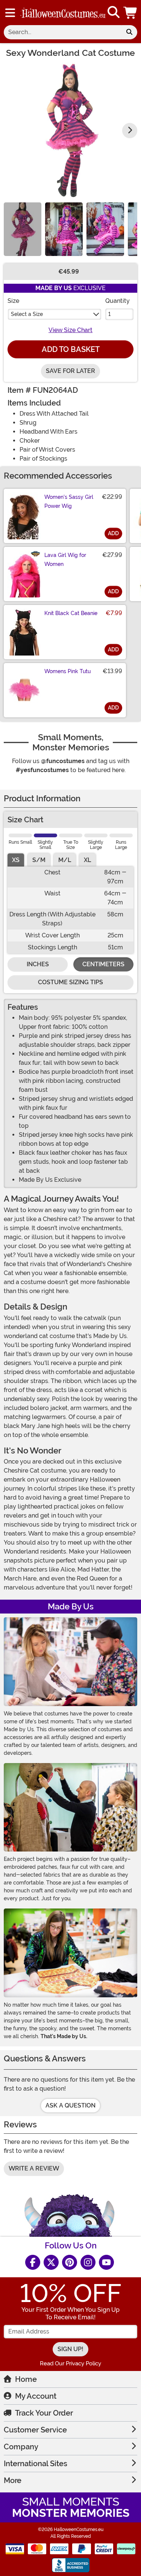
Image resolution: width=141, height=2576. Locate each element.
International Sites (36, 2464)
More (13, 2480)
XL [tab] (87, 860)
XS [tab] (16, 860)
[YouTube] (106, 2262)
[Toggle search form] (114, 13)
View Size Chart (70, 330)
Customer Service (35, 2430)
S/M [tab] (39, 860)
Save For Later (70, 371)
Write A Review (34, 2168)
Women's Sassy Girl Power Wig (69, 501)
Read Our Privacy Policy (70, 2363)
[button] (131, 13)
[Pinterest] (70, 2262)
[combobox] (63, 32)
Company (21, 2447)
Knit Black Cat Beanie (71, 613)
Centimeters (103, 964)
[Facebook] (33, 2262)
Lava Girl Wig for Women (65, 560)
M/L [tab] (65, 860)
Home (26, 2379)
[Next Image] (130, 130)
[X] (51, 2262)
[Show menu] (10, 13)
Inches (38, 964)
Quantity (117, 301)
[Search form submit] (129, 32)
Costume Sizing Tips (70, 982)
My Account (36, 2396)
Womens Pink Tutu (67, 671)
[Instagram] (88, 2262)
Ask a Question (70, 2105)
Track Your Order (44, 2413)
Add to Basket (71, 349)
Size (13, 301)
